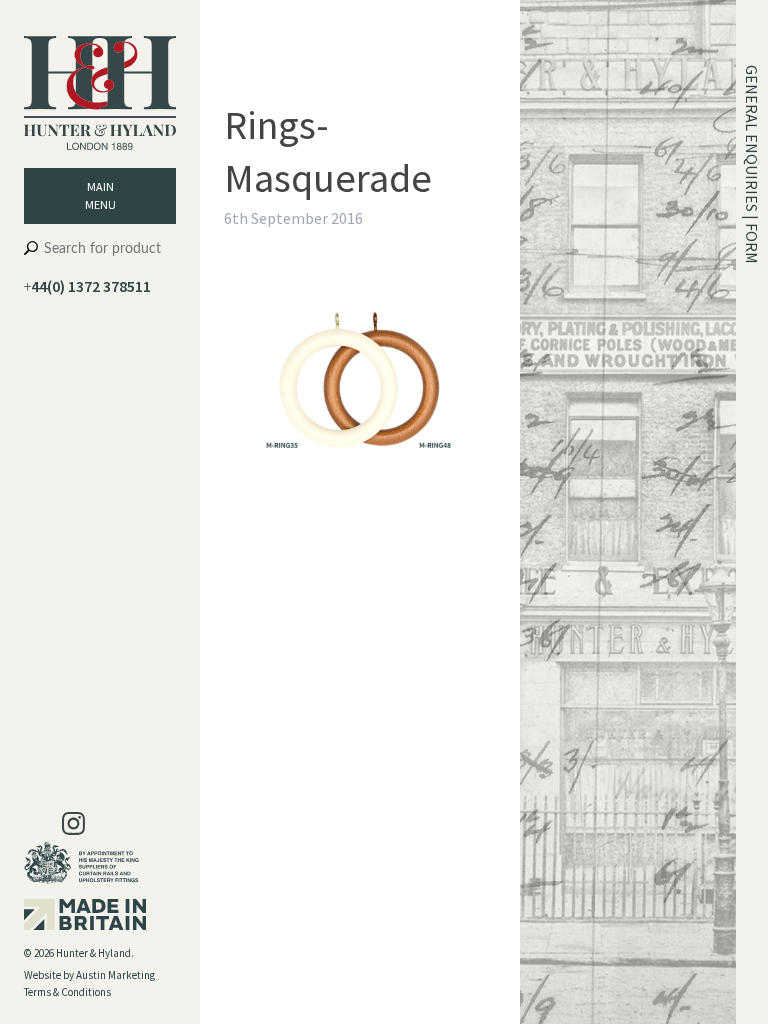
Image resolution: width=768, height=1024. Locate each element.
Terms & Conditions (67, 992)
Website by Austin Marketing (89, 975)
